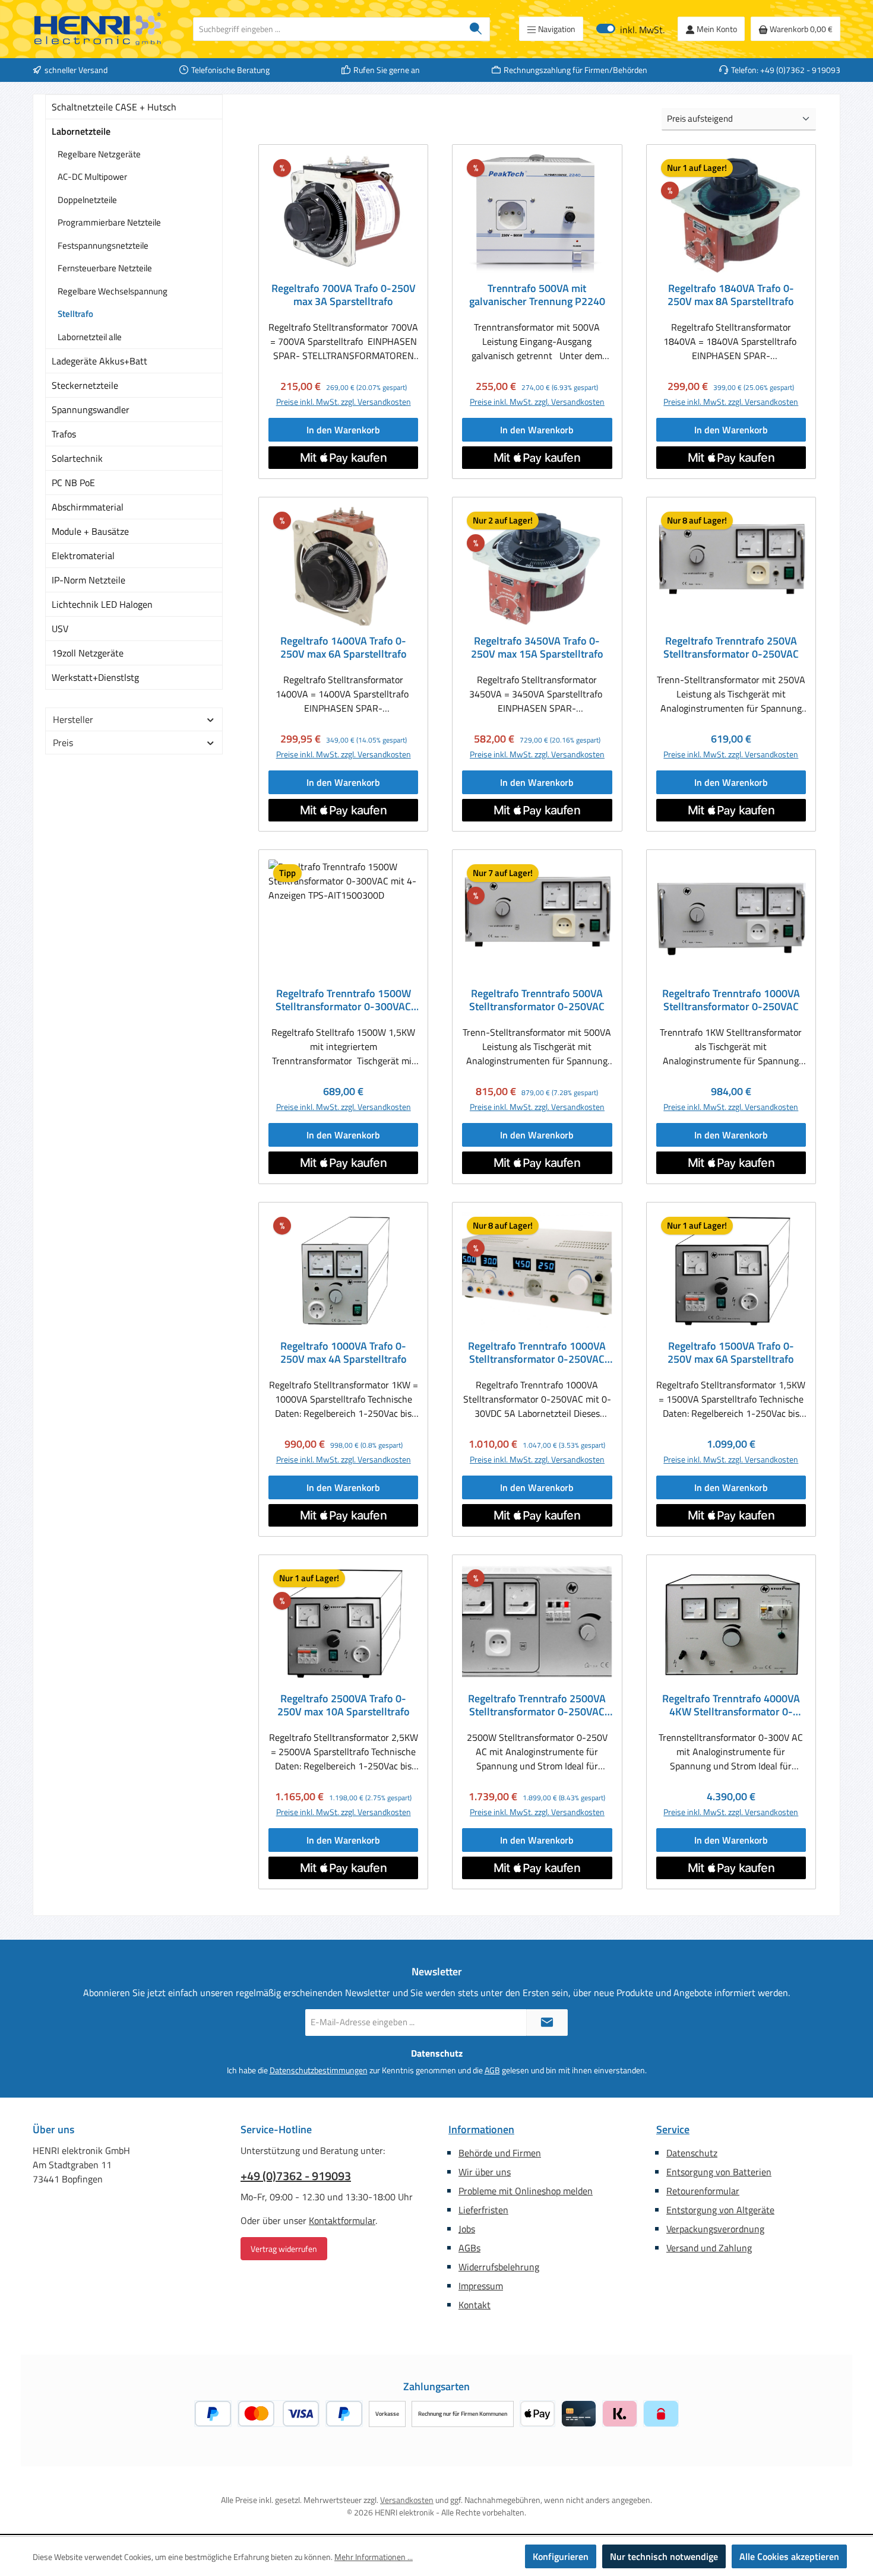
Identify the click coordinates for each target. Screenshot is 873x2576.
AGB (492, 2070)
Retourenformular (703, 2191)
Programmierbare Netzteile (109, 222)
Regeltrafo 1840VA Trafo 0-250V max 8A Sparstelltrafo (731, 295)
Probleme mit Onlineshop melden (526, 2191)
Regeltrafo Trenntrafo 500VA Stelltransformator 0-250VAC (537, 1000)
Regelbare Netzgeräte (99, 154)
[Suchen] (476, 29)
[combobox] (328, 29)
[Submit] (547, 2023)
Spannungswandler (91, 410)
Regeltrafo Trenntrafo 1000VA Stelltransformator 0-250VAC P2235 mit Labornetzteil (537, 1353)
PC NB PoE (73, 483)
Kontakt (475, 2305)
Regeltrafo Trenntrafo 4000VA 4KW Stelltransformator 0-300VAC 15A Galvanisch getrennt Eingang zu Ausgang (731, 1705)
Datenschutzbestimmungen (319, 2070)
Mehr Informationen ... (374, 2557)
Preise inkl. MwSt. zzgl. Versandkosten (344, 402)
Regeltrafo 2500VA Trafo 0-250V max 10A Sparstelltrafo (344, 1705)
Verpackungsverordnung (715, 2229)
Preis (63, 743)
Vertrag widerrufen (284, 2249)
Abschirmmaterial (88, 507)
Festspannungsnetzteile (103, 245)
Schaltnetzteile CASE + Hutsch (114, 107)
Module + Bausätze (90, 531)
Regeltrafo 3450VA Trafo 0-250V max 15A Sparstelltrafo (537, 648)
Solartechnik (77, 458)
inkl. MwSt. (630, 29)
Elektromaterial (83, 556)
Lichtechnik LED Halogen (102, 604)
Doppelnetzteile (87, 200)
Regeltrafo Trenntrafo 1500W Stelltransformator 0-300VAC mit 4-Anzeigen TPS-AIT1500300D (343, 1000)
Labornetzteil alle (90, 337)
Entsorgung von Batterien (719, 2172)
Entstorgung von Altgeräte (720, 2210)
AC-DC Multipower (92, 177)
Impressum (481, 2286)
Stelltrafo (75, 314)
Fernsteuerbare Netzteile (105, 268)
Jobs (467, 2229)
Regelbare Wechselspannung (113, 291)
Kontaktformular (342, 2220)
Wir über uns (485, 2172)
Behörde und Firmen (500, 2153)
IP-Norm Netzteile (88, 580)
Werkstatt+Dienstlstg (95, 677)
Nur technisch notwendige (664, 2556)
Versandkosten (407, 2500)
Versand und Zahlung (709, 2248)
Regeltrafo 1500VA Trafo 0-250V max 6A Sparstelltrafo (731, 1353)
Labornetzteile (81, 131)
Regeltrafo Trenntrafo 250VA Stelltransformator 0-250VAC (731, 648)
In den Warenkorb (343, 430)
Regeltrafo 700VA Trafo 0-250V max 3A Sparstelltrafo (344, 295)
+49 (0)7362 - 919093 (296, 2176)
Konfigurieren (561, 2556)
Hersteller (73, 719)
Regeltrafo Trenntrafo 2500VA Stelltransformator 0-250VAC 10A (537, 1705)
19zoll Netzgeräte (88, 653)
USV (60, 629)
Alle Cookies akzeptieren (789, 2556)
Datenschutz (692, 2153)
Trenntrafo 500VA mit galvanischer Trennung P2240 (537, 295)
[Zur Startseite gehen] (98, 29)
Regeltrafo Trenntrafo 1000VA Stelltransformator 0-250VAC (731, 1000)
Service (673, 2129)
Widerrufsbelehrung (499, 2267)
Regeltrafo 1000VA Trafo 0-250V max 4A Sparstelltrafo (344, 1353)
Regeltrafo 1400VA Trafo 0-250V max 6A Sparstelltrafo (344, 648)
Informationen (481, 2129)
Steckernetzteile (85, 385)
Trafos (64, 434)
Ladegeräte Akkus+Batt (99, 361)
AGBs (469, 2248)
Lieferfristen (483, 2210)
